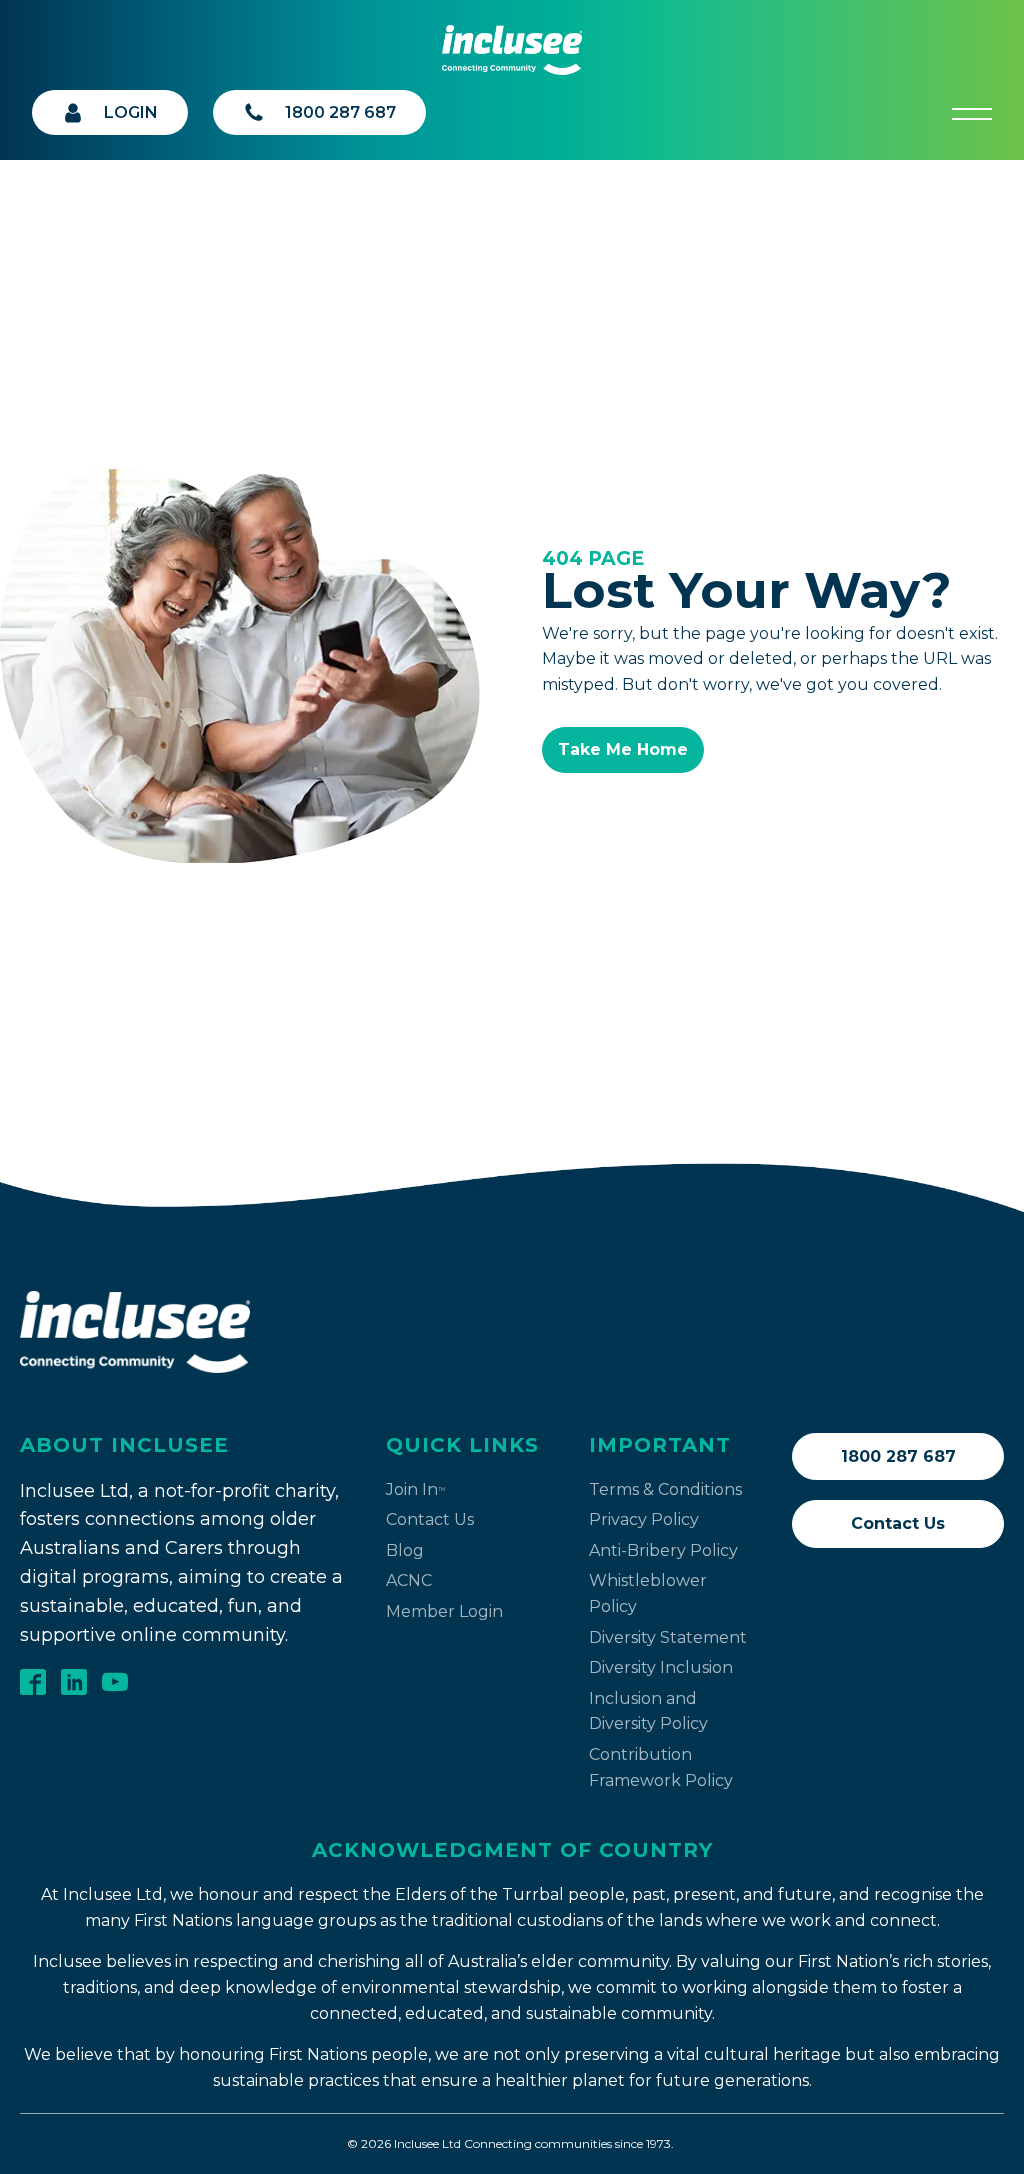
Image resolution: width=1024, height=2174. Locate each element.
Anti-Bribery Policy (663, 1550)
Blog (405, 1550)
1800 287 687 (898, 1456)
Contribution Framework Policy (661, 1767)
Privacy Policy (644, 1519)
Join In (415, 1489)
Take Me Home (623, 749)
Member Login (444, 1611)
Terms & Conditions (665, 1489)
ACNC (409, 1580)
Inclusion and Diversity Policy (648, 1711)
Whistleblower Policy (648, 1593)
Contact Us (430, 1519)
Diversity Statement (668, 1637)
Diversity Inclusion (661, 1667)
